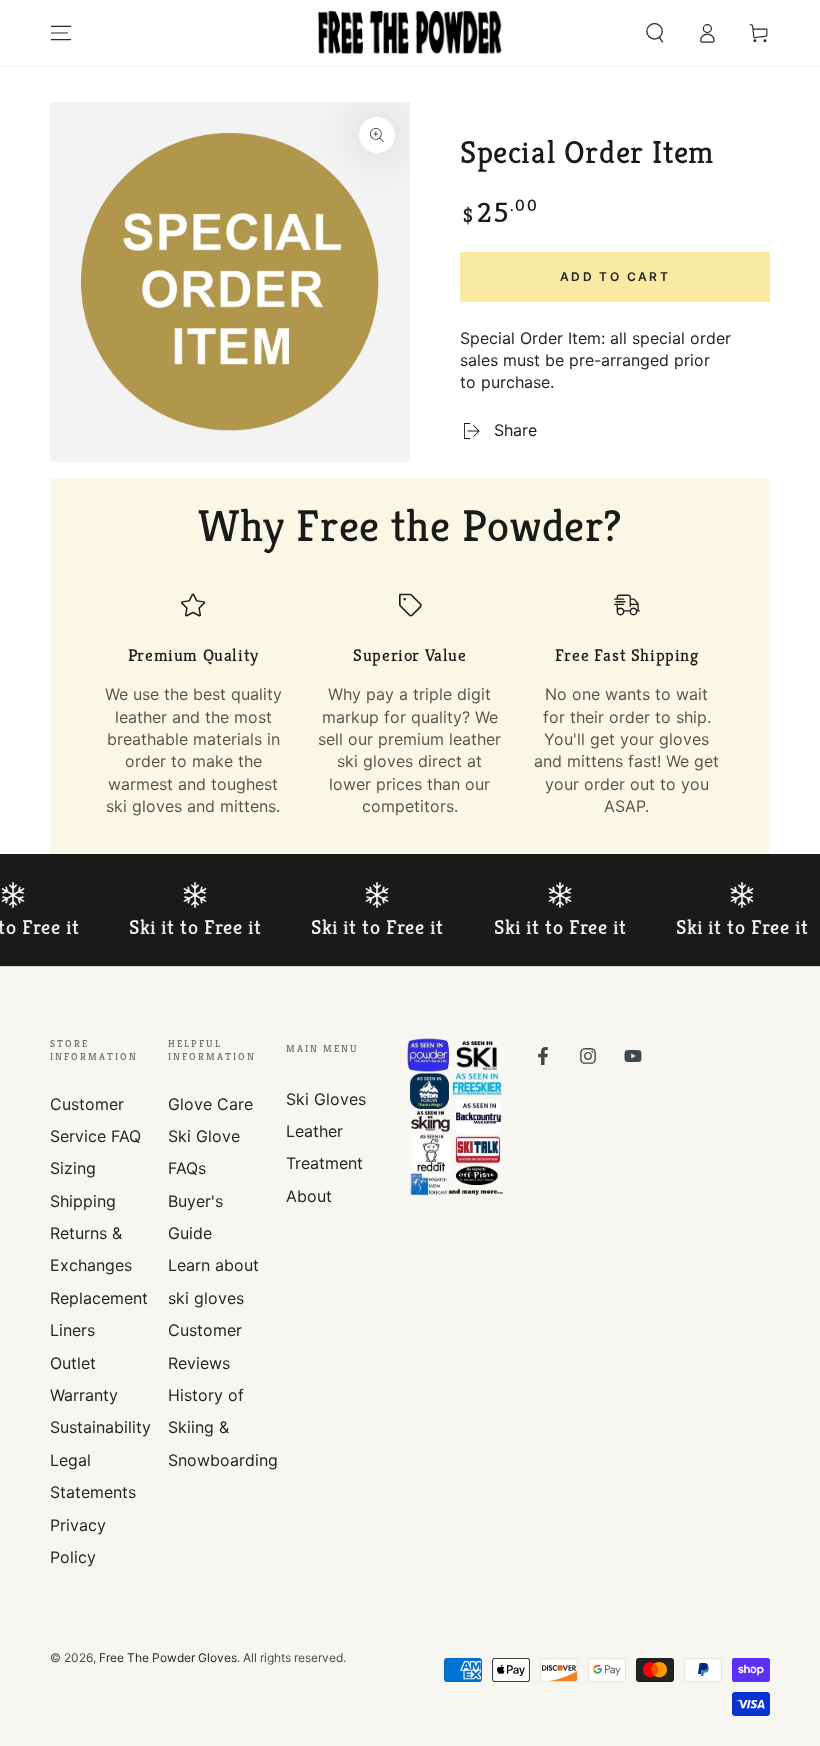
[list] (410, 705)
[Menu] (61, 33)
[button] (655, 33)
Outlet (73, 1363)
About (309, 1196)
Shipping (83, 1201)
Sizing (73, 1168)
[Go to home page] (410, 33)
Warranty (84, 1395)
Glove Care (210, 1104)
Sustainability (100, 1427)
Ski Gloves (326, 1099)
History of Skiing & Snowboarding (223, 1427)
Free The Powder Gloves (168, 1657)
